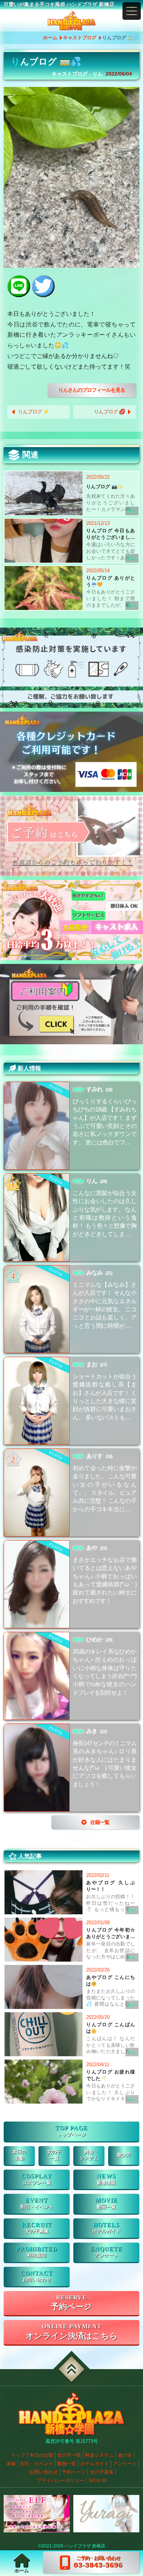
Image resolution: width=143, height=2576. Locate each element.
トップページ (71, 2135)
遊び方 (124, 2155)
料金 (89, 2155)
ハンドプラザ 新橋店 (85, 2546)
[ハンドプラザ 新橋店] (71, 21)
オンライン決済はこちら (72, 2336)
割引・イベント (37, 2207)
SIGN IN (97, 2480)
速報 (11, 2464)
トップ (18, 2455)
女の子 (54, 2155)
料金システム (99, 2455)
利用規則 (37, 2255)
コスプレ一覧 (37, 2183)
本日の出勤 (41, 2455)
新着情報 (106, 2183)
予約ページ (71, 2307)
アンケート (107, 2255)
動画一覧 (106, 2207)
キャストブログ (80, 38)
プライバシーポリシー (60, 2480)
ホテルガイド (106, 2231)
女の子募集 (37, 2231)
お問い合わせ (37, 2280)
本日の (19, 2155)
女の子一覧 (69, 2455)
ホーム (50, 38)
